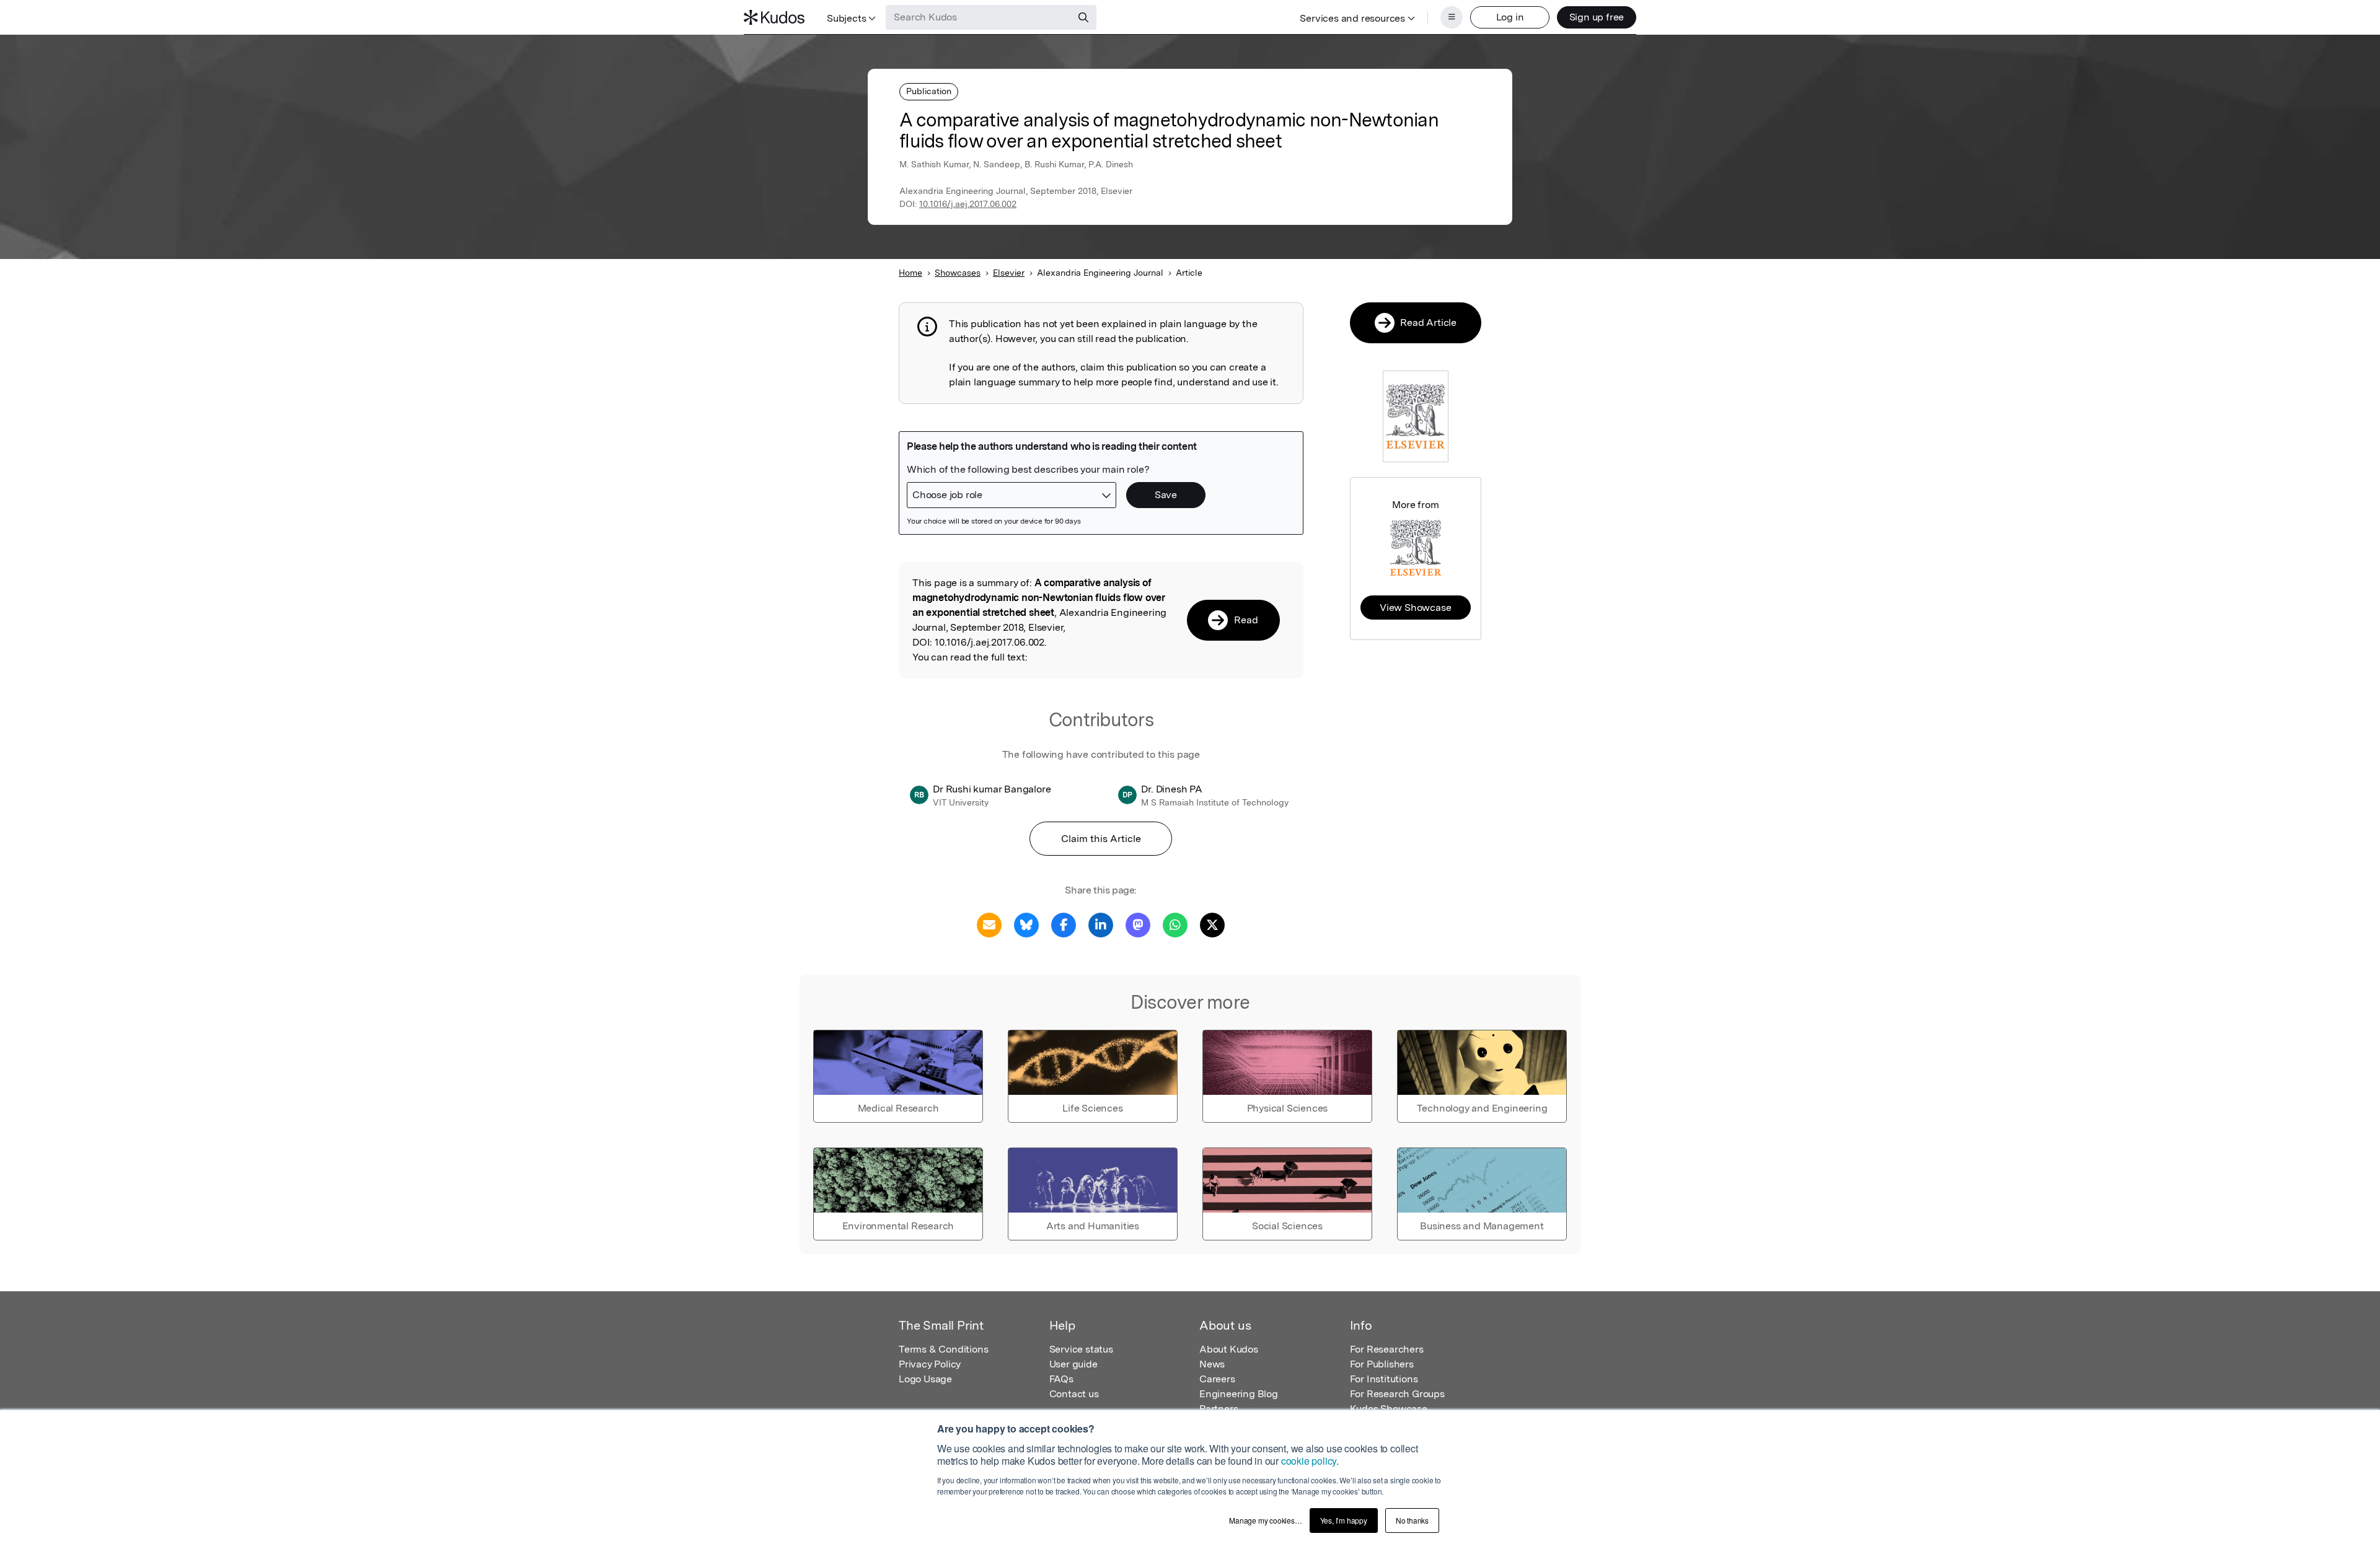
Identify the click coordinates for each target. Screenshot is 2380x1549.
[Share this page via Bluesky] (1026, 924)
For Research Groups (1397, 1394)
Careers (1217, 1379)
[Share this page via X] (1212, 924)
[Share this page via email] (989, 924)
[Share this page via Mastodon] (1138, 924)
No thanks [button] (1412, 1520)
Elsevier (1009, 273)
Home (910, 273)
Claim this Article (1101, 839)
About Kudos (1229, 1349)
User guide (1073, 1364)
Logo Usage (925, 1379)
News (1212, 1364)
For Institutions (1384, 1379)
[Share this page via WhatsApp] (1175, 924)
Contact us (1074, 1394)
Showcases (958, 273)
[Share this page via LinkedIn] (1101, 924)
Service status (1081, 1349)
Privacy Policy (930, 1364)
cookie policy (1309, 1461)
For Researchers (1387, 1349)
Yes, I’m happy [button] (1344, 1520)
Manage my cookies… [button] (1265, 1520)
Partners (1219, 1409)
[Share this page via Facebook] (1064, 924)
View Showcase (1415, 608)
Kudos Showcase (1389, 1409)
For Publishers (1382, 1364)
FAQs (1061, 1379)
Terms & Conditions (943, 1349)
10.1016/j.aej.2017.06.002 (968, 204)
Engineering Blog (1239, 1394)
